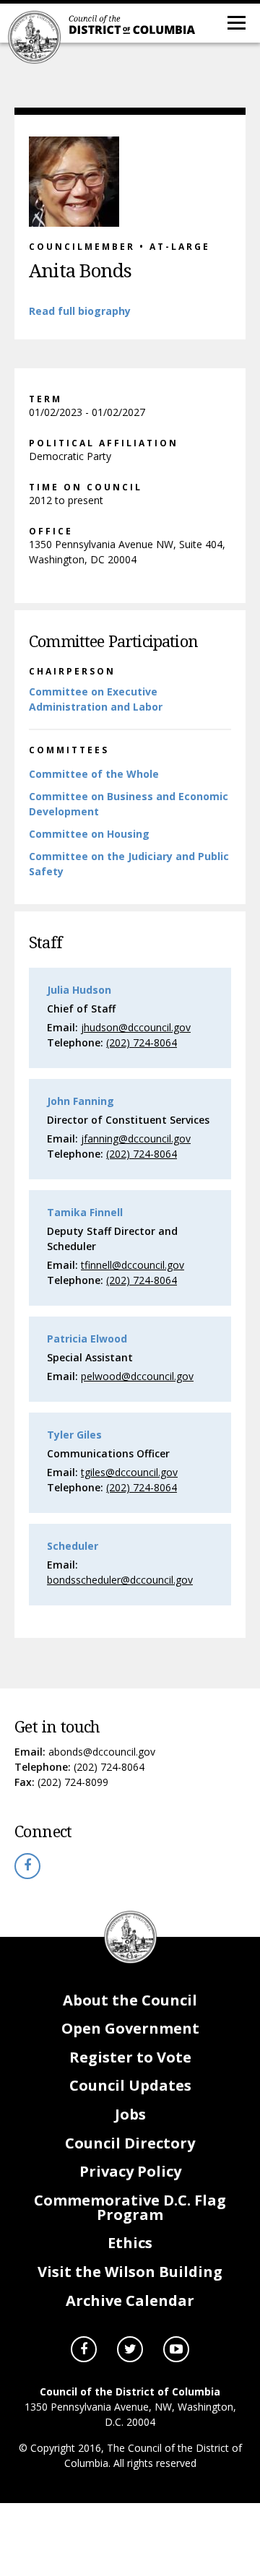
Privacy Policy (130, 2171)
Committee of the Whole (94, 774)
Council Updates (130, 2085)
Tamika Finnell (85, 1212)
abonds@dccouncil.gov (102, 1752)
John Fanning (81, 1101)
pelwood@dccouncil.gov (137, 1376)
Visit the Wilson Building (130, 2272)
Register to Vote (130, 2057)
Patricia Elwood (87, 1339)
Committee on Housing (89, 834)
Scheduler (73, 1546)
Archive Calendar (130, 2300)
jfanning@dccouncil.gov (136, 1139)
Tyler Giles (74, 1435)
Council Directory (130, 2143)
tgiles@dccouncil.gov (129, 1472)
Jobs (130, 2114)
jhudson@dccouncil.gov (136, 1027)
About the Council (130, 2000)
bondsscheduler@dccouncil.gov (120, 1580)
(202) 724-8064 (109, 1767)
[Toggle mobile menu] (235, 22)
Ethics (130, 2243)
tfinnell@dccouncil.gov (133, 1265)
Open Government (130, 2028)
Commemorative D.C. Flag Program (130, 2207)
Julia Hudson (79, 990)
